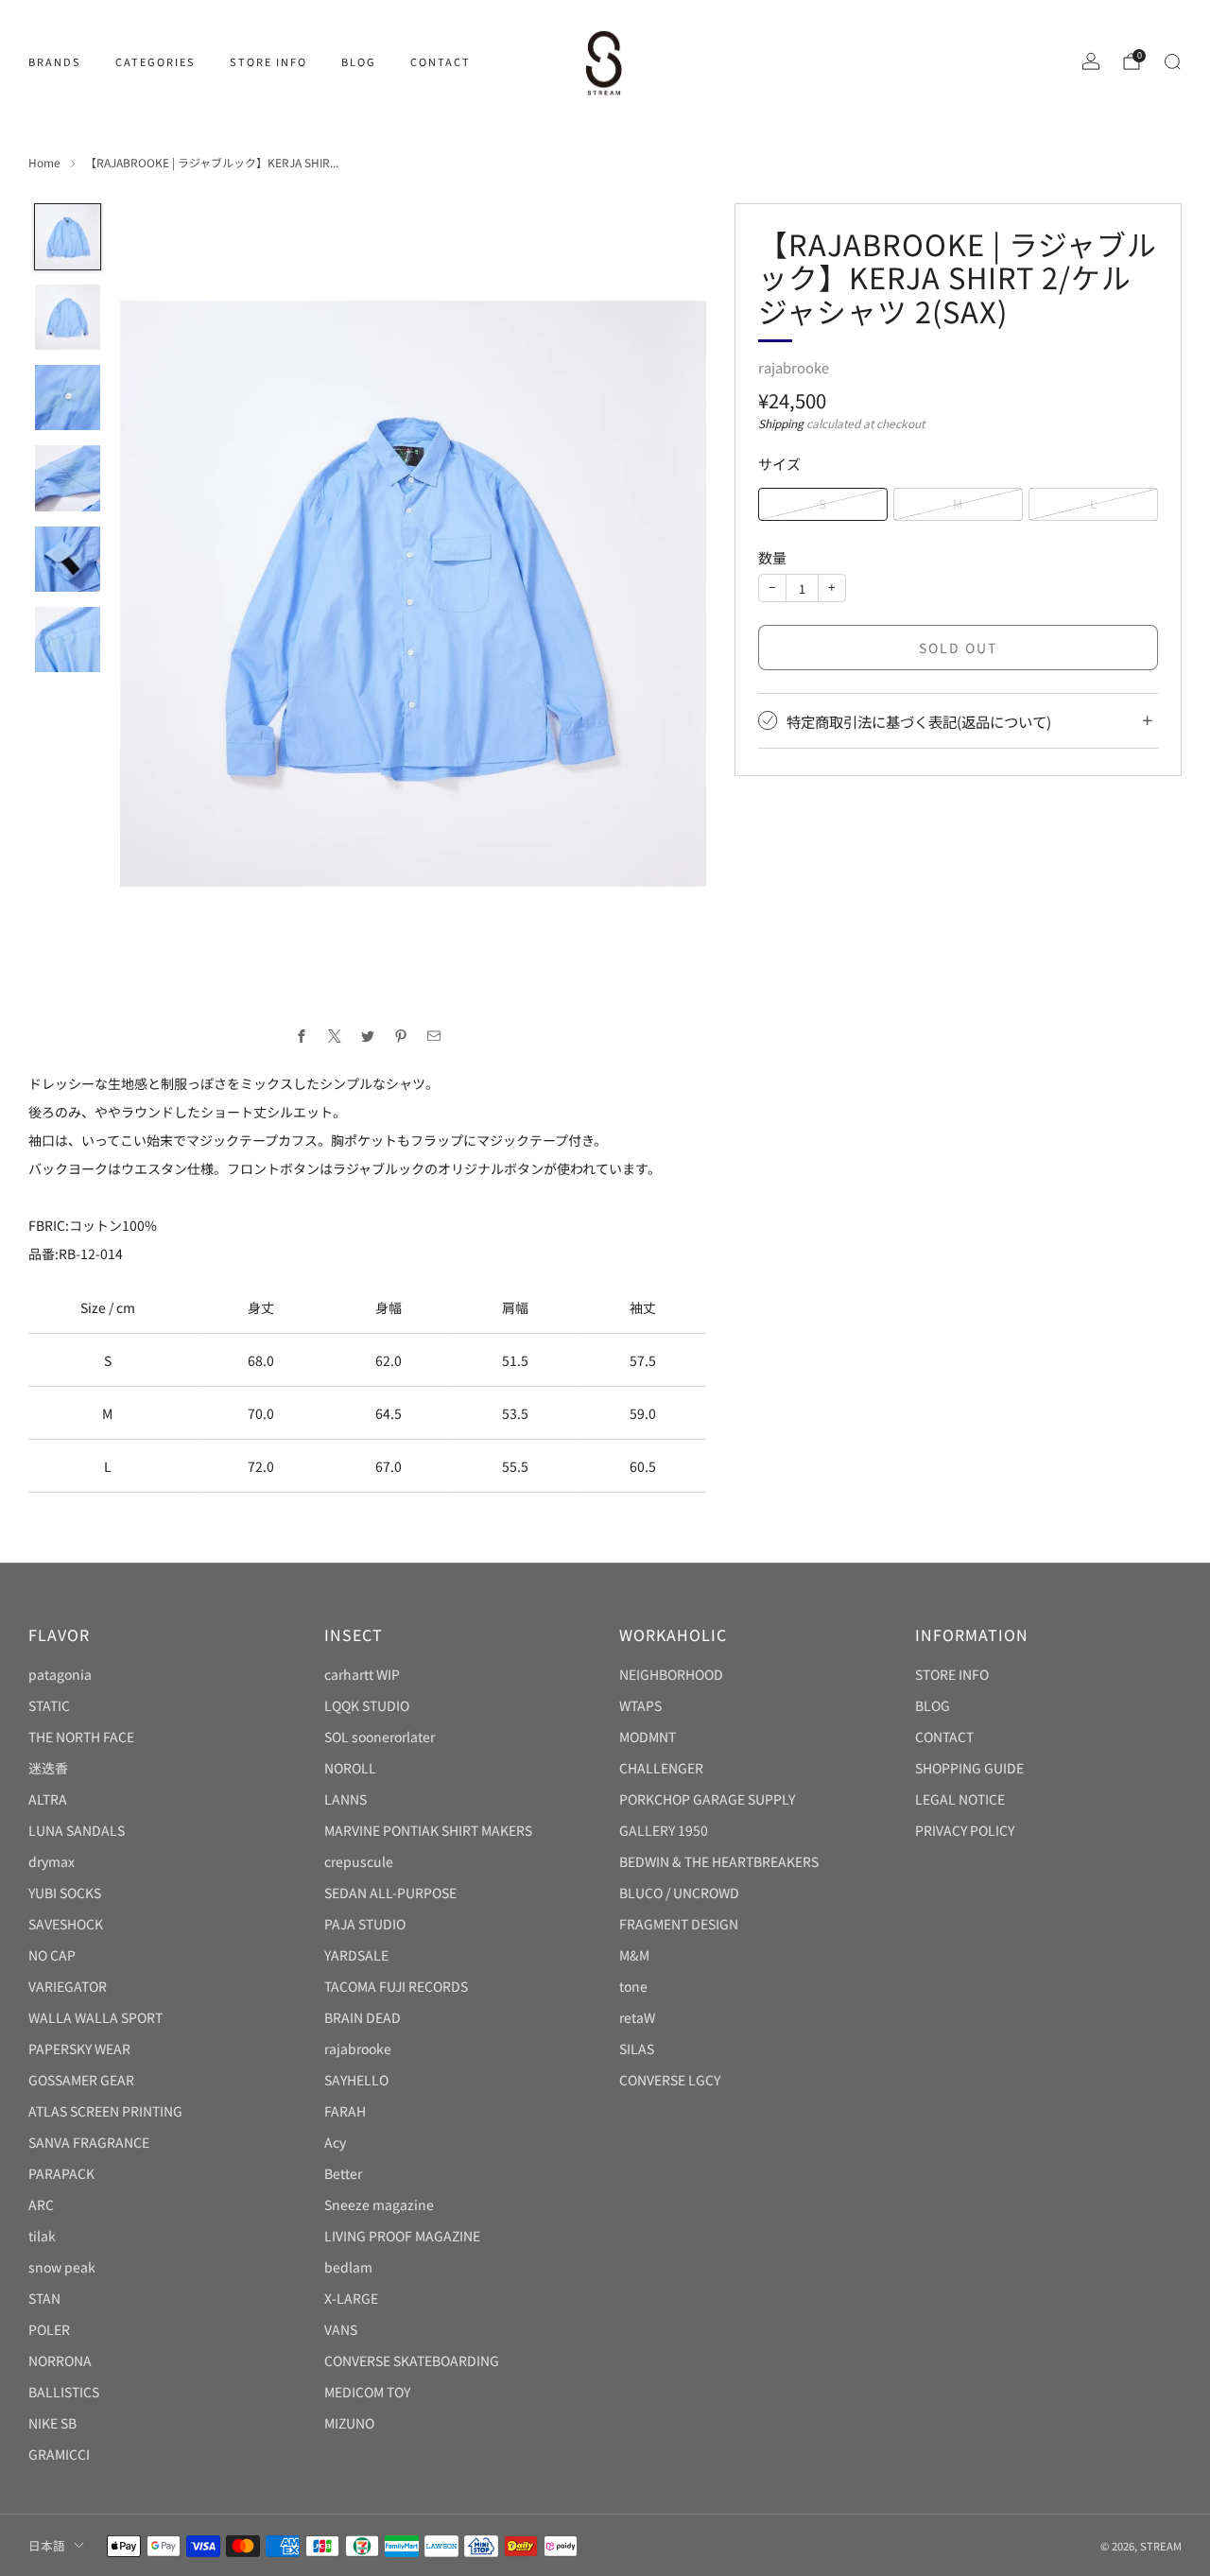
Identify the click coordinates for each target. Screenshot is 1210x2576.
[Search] (1172, 61)
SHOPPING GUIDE (969, 1768)
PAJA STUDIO (365, 1924)
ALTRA (48, 1799)
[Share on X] (334, 1037)
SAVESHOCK (66, 1924)
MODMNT (648, 1737)
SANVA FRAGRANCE (89, 2142)
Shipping (781, 423)
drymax (52, 1861)
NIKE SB (52, 2423)
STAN (44, 2298)
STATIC (49, 1705)
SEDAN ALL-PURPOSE (390, 1893)
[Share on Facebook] (301, 1037)
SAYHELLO (356, 2080)
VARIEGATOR (68, 1986)
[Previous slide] (157, 594)
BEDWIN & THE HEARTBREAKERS (719, 1861)
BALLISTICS (64, 2392)
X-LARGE (351, 2298)
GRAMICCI (59, 2454)
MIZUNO (349, 2423)
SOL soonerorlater (380, 1737)
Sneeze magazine (379, 2204)
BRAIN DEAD (363, 2017)
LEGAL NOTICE (960, 1799)
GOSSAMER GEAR (81, 2080)
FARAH (345, 2111)
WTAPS (640, 1705)
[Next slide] (669, 594)
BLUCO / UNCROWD (679, 1893)
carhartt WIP (362, 1674)
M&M (634, 1955)
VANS (341, 2329)
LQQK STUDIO (367, 1705)
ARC (41, 2204)
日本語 (47, 2545)
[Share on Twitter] (367, 1037)
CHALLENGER (661, 1768)
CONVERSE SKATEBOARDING (412, 2360)
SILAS (637, 2049)
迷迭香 (48, 1768)
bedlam (348, 2267)
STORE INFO (268, 61)
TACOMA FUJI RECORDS (396, 1986)
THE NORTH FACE (81, 1737)
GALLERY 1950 (664, 1830)
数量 (772, 557)
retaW (637, 2017)
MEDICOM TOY (367, 2392)
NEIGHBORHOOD (671, 1674)
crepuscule (359, 1861)
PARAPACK (61, 2173)
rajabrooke (794, 367)
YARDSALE (356, 1955)
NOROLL (350, 1768)
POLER (49, 2329)
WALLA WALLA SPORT (95, 2017)
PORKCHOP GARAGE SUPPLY (707, 1799)
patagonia (60, 1674)
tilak (42, 2236)
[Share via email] (433, 1037)
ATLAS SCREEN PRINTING (105, 2111)
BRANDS (55, 61)
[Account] (1091, 61)
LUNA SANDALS (77, 1830)
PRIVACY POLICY (965, 1830)
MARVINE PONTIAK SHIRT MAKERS (428, 1830)
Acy (335, 2142)
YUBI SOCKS (65, 1893)
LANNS (346, 1799)
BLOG (359, 61)
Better (343, 2173)
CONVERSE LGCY (670, 2080)
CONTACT (441, 61)
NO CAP (52, 1955)
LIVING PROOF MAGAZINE (402, 2236)
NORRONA (60, 2360)
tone (633, 1986)
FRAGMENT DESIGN (679, 1924)
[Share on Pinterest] (400, 1037)
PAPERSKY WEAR (79, 2049)
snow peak (62, 2267)
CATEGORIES (156, 61)
